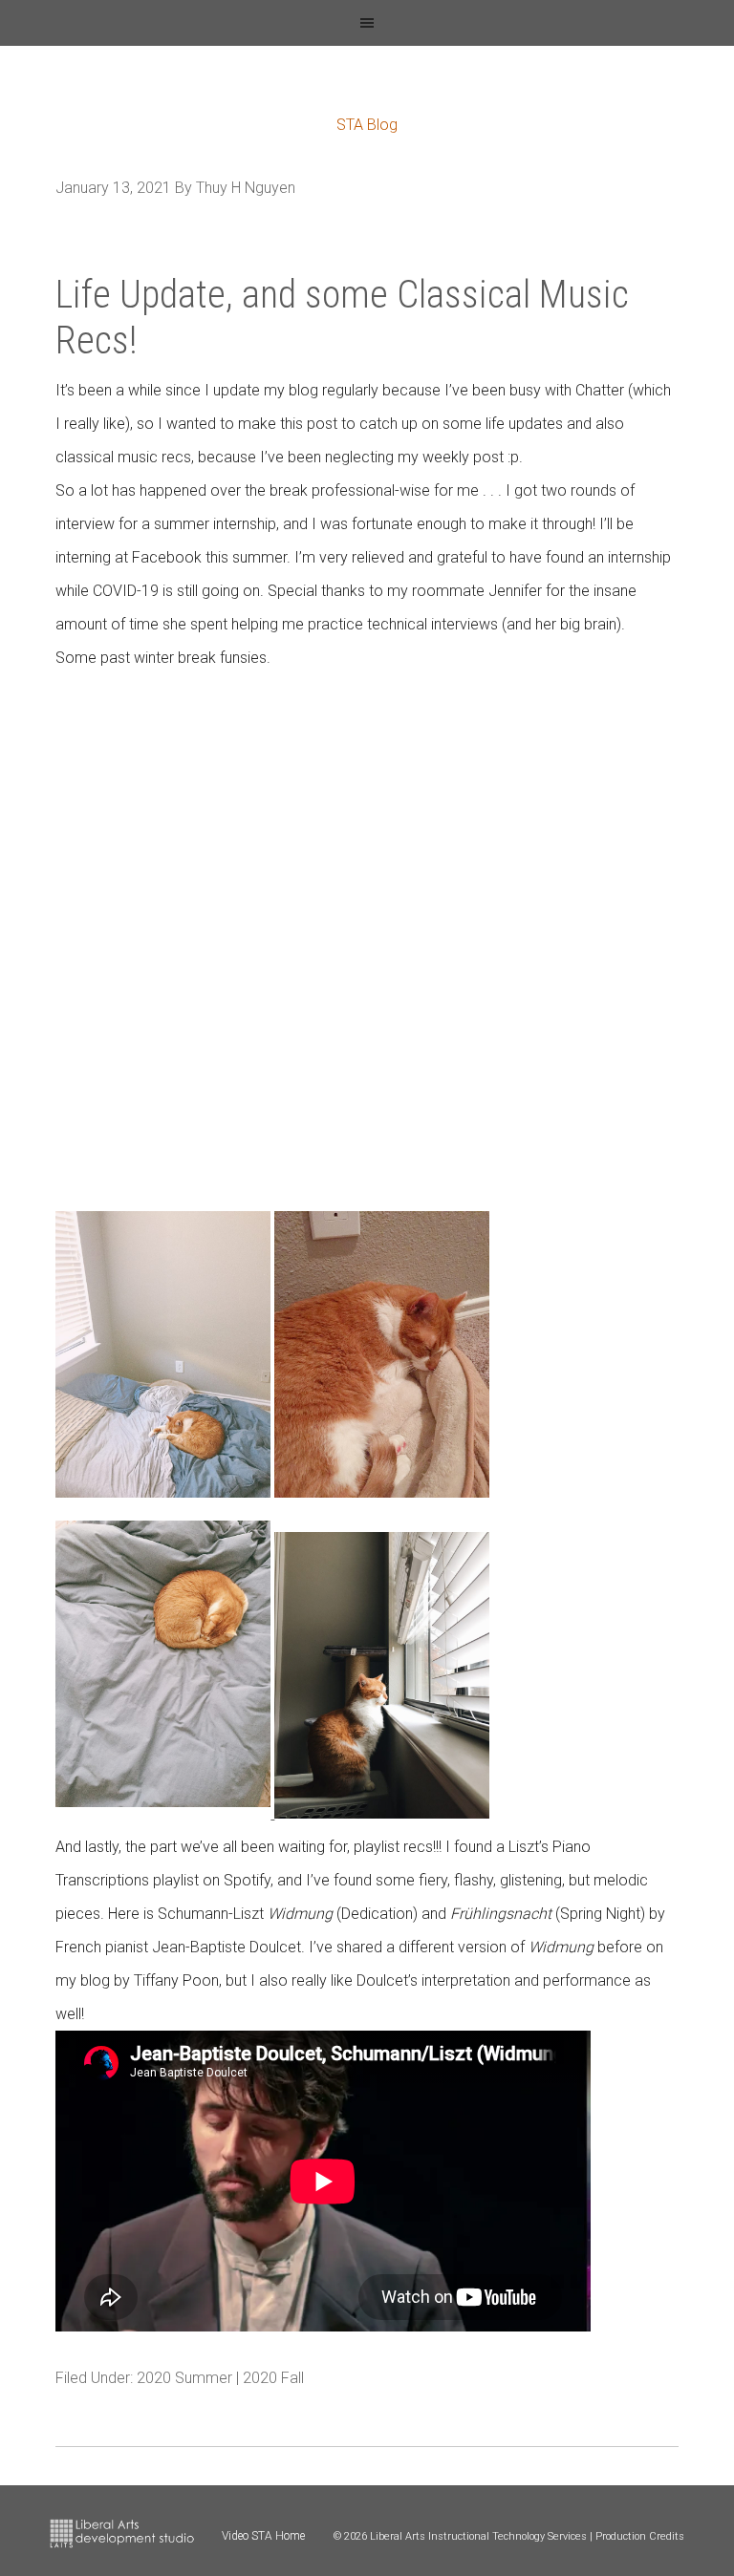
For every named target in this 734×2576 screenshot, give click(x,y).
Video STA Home (263, 2536)
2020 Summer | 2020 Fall (220, 2378)
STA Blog (367, 125)
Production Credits (640, 2536)
